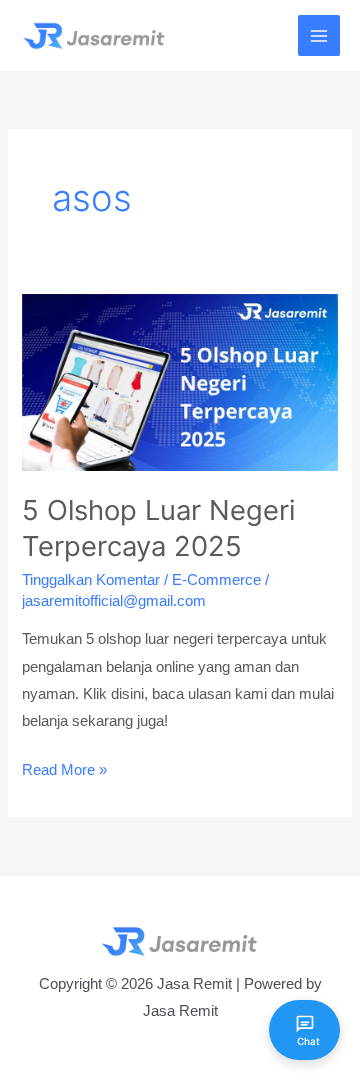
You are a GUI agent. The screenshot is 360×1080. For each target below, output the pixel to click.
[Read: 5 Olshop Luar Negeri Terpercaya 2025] (179, 381)
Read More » (64, 772)
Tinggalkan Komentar (91, 580)
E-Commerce (216, 580)
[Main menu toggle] (319, 36)
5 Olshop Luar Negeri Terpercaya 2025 (158, 528)
